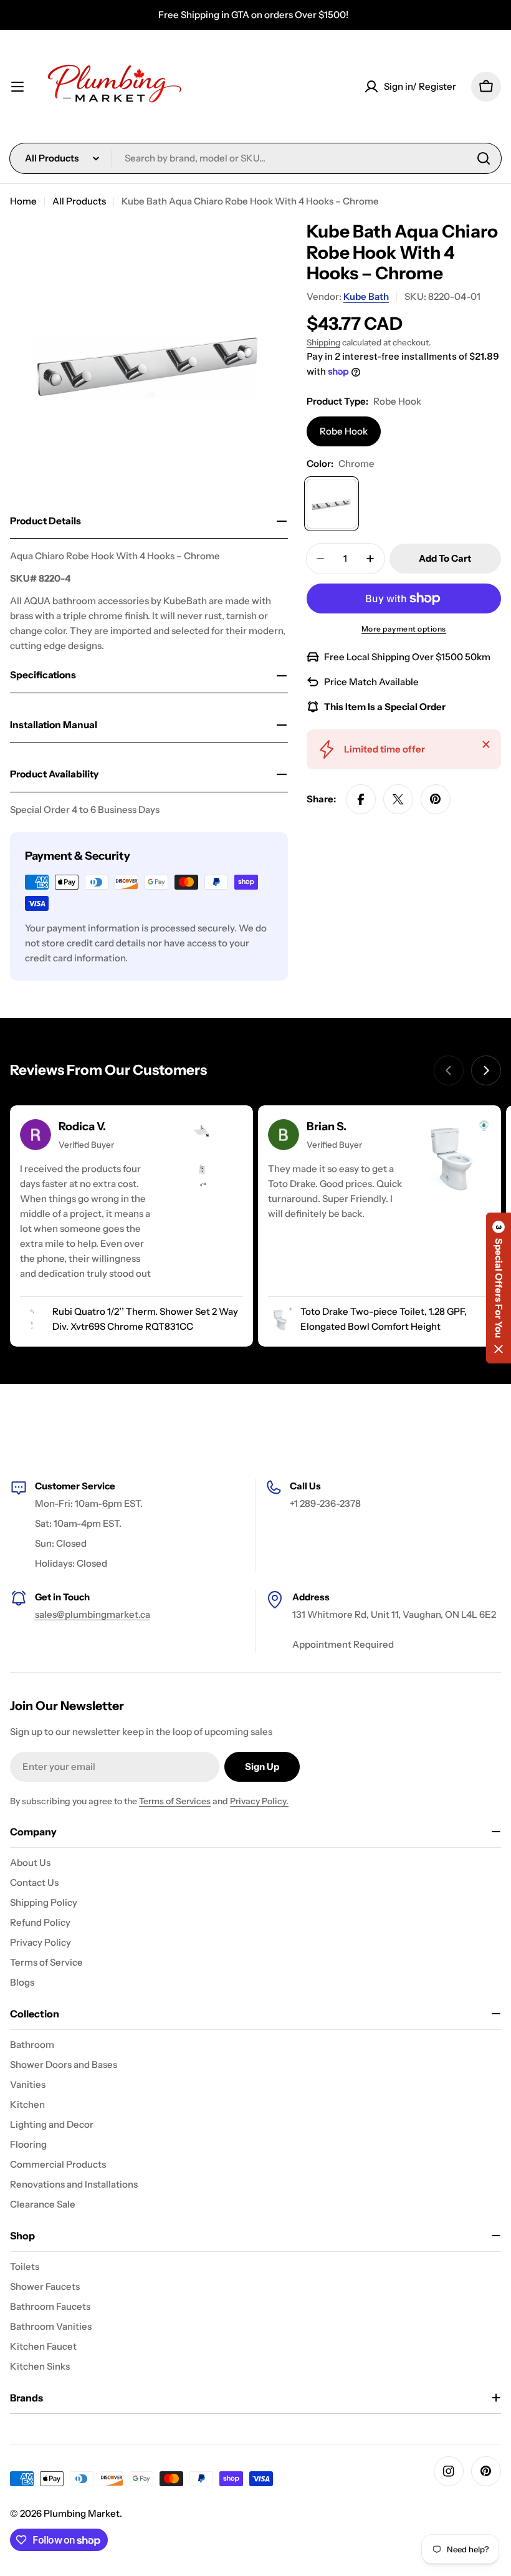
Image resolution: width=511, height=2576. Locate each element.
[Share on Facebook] (361, 799)
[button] (499, 1288)
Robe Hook (344, 431)
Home (23, 201)
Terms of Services (175, 1801)
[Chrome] (332, 504)
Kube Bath (366, 296)
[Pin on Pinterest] (436, 799)
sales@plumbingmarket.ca (93, 1614)
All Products (79, 201)
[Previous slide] (449, 1070)
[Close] (486, 744)
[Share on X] (398, 799)
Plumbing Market (82, 2513)
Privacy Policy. (259, 1801)
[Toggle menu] (17, 87)
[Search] (484, 158)
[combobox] (255, 158)
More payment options (404, 629)
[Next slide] (486, 1070)
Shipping (323, 342)
